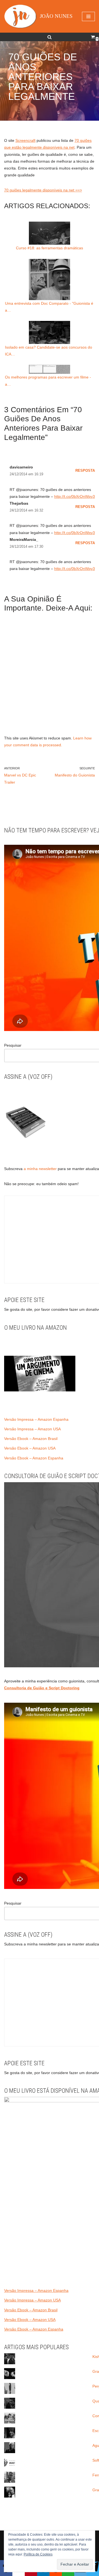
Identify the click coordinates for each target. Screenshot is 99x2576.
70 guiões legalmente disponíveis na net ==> (43, 190)
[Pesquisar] (50, 37)
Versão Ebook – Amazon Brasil (31, 1439)
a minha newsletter (40, 1169)
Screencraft (25, 140)
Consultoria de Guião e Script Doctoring (42, 1688)
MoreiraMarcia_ (24, 540)
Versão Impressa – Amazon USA (32, 1429)
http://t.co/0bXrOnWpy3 (75, 496)
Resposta (85, 471)
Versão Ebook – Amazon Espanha (34, 1458)
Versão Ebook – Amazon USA (30, 1448)
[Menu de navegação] (88, 16)
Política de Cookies (38, 2554)
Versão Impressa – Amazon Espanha (36, 1419)
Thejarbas (19, 503)
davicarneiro (21, 467)
